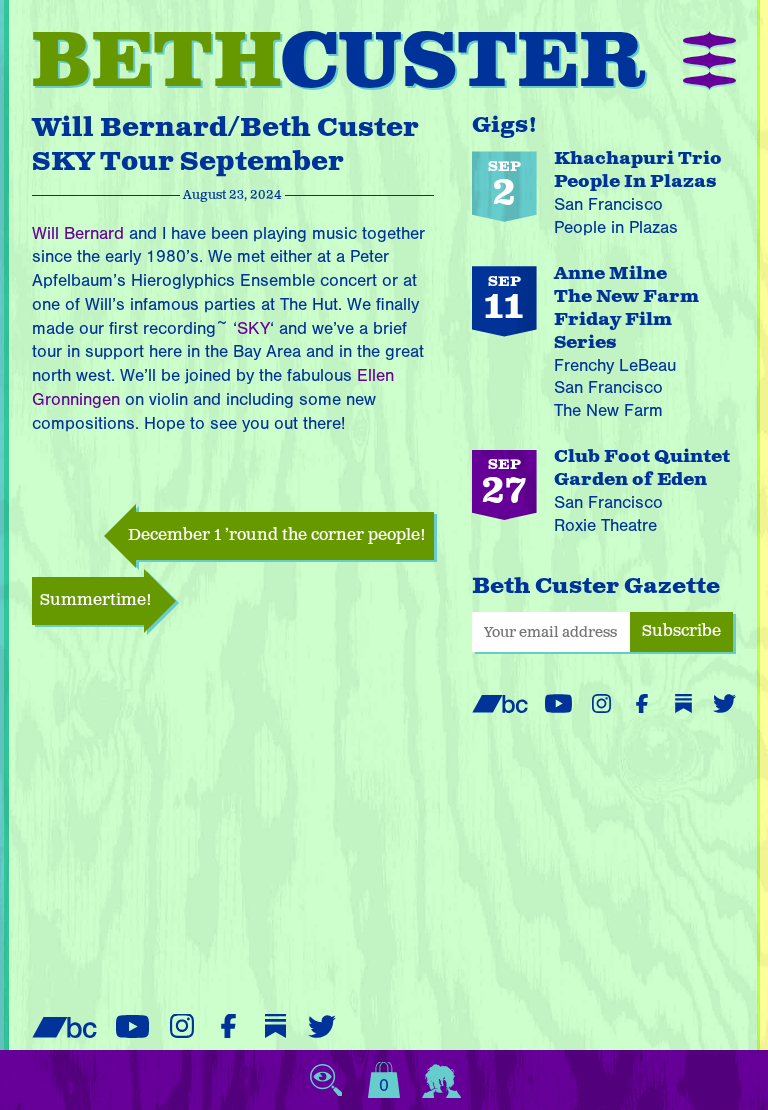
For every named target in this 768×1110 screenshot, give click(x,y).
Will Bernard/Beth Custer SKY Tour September (225, 145)
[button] (709, 63)
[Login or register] (442, 1080)
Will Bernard (78, 233)
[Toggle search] (326, 1080)
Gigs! (505, 125)
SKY (253, 328)
